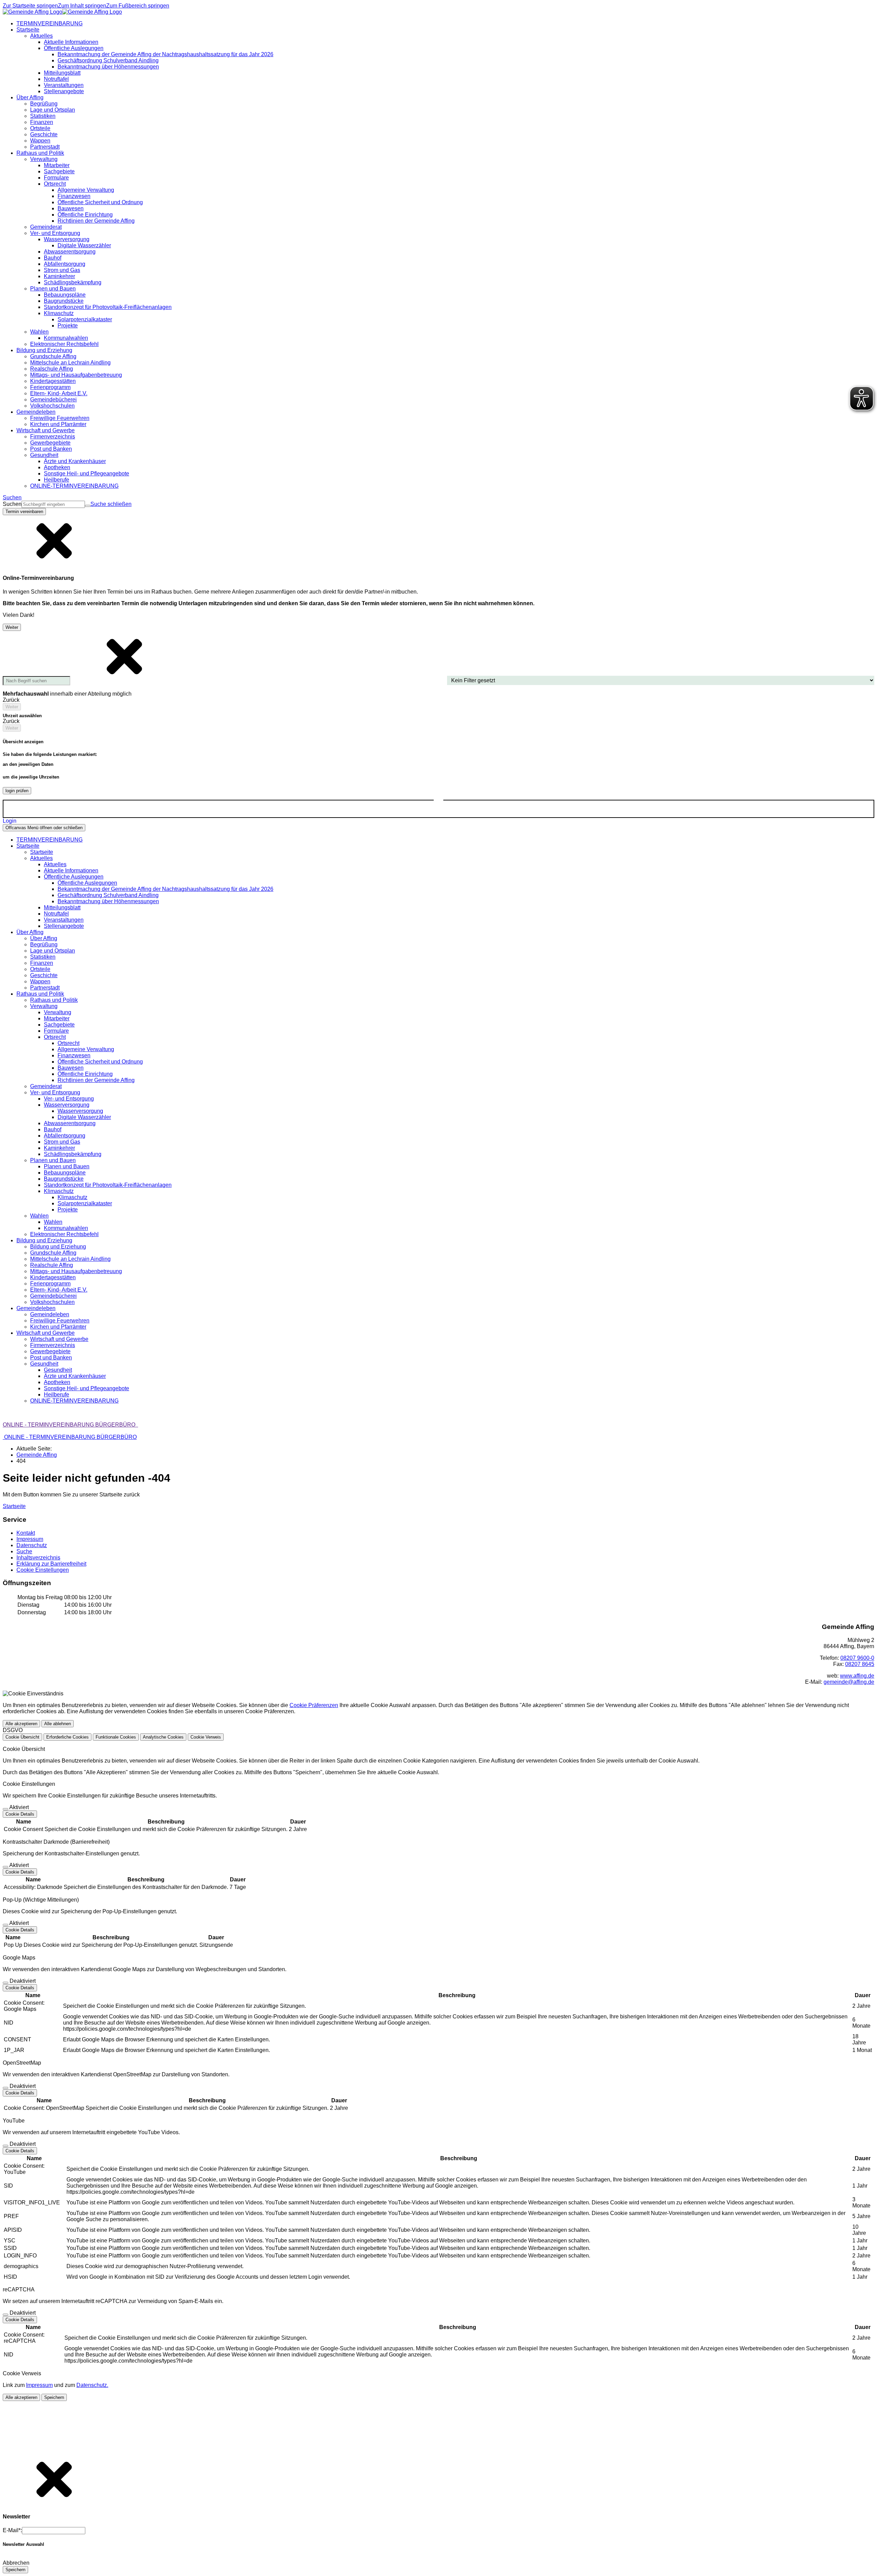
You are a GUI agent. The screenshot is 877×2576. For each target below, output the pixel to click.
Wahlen (53, 1222)
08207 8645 (860, 1664)
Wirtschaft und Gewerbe (59, 1339)
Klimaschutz (72, 1197)
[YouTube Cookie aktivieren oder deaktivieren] (5, 2146)
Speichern (54, 2397)
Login (10, 821)
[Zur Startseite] (62, 12)
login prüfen (17, 791)
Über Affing (44, 938)
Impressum (39, 2385)
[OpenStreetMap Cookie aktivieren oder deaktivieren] (5, 2088)
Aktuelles (55, 864)
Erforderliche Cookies (67, 1737)
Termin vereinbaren (24, 512)
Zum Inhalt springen (82, 6)
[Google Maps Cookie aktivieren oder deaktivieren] (5, 1983)
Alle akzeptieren (21, 1724)
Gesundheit (58, 1370)
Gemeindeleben (50, 1314)
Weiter (12, 627)
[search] (53, 504)
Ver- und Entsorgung (69, 1099)
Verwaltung (58, 1012)
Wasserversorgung (80, 1111)
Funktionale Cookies (116, 1737)
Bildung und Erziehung (58, 1247)
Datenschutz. (92, 2385)
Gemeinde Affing (37, 1455)
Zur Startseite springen (30, 6)
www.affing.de (857, 1676)
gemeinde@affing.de (849, 1682)
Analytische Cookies (163, 1737)
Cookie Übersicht (22, 1737)
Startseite (42, 852)
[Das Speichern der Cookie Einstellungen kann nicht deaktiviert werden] (5, 1809)
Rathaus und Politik (54, 1000)
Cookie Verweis (206, 1737)
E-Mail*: (12, 2530)
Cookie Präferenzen (314, 1705)
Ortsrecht (69, 1043)
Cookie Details (20, 1814)
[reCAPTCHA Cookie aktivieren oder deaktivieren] (5, 2315)
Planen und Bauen (67, 1166)
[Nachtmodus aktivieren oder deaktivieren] (438, 803)
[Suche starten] (88, 506)
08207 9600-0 (857, 1658)
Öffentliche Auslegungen (87, 883)
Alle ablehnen (58, 1724)
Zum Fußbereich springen (138, 6)
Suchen (12, 504)
